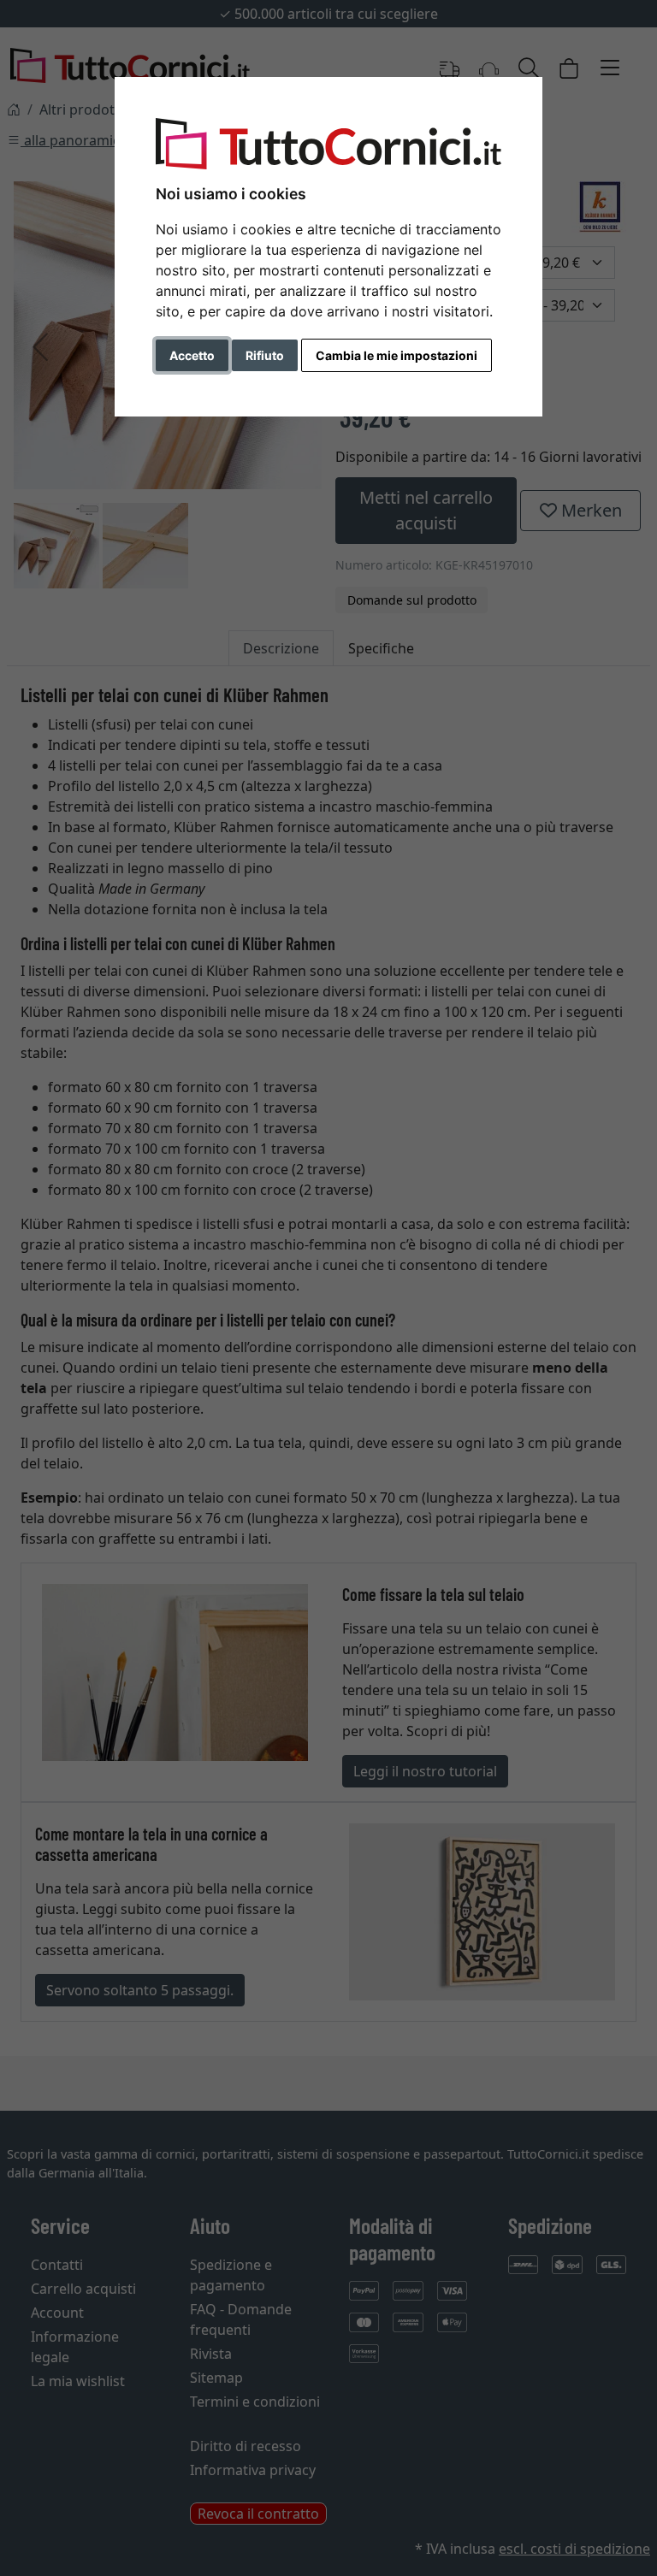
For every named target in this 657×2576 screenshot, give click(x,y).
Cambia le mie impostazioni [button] (397, 355)
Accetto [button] (192, 355)
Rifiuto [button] (265, 355)
